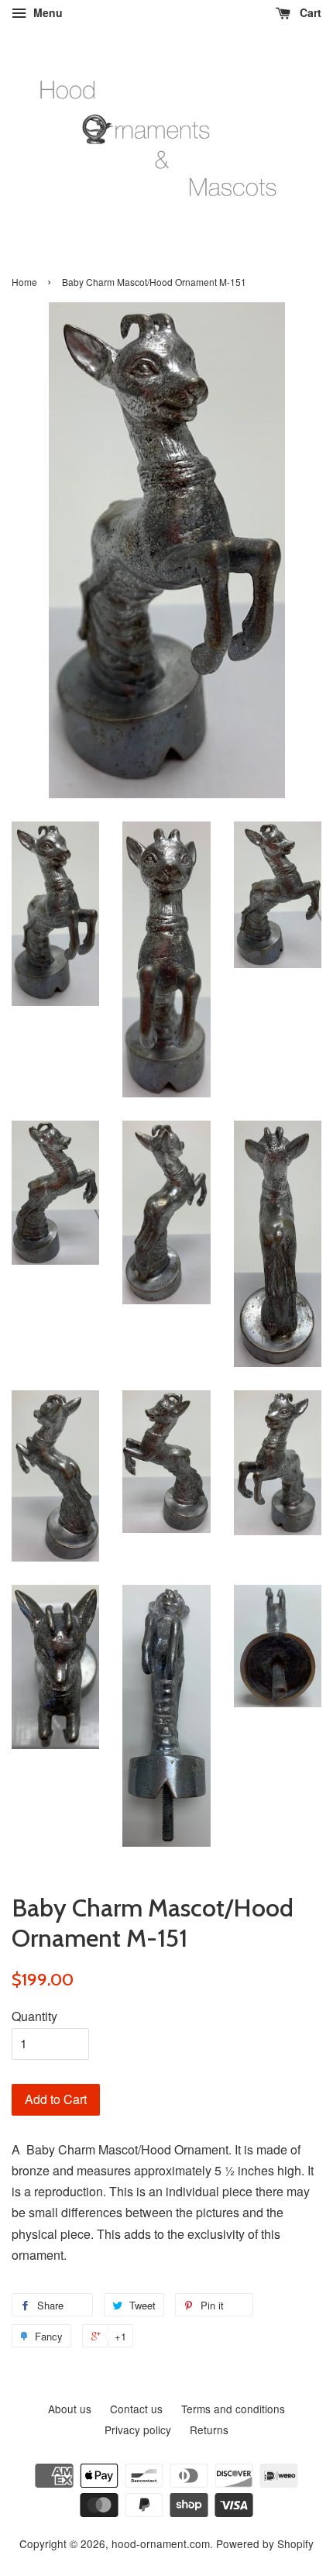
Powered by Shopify (265, 2543)
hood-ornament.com (161, 2543)
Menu (46, 12)
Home (24, 282)
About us (70, 2409)
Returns (209, 2430)
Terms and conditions (233, 2409)
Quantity (34, 2016)
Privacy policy (138, 2430)
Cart (309, 12)
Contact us (136, 2409)
